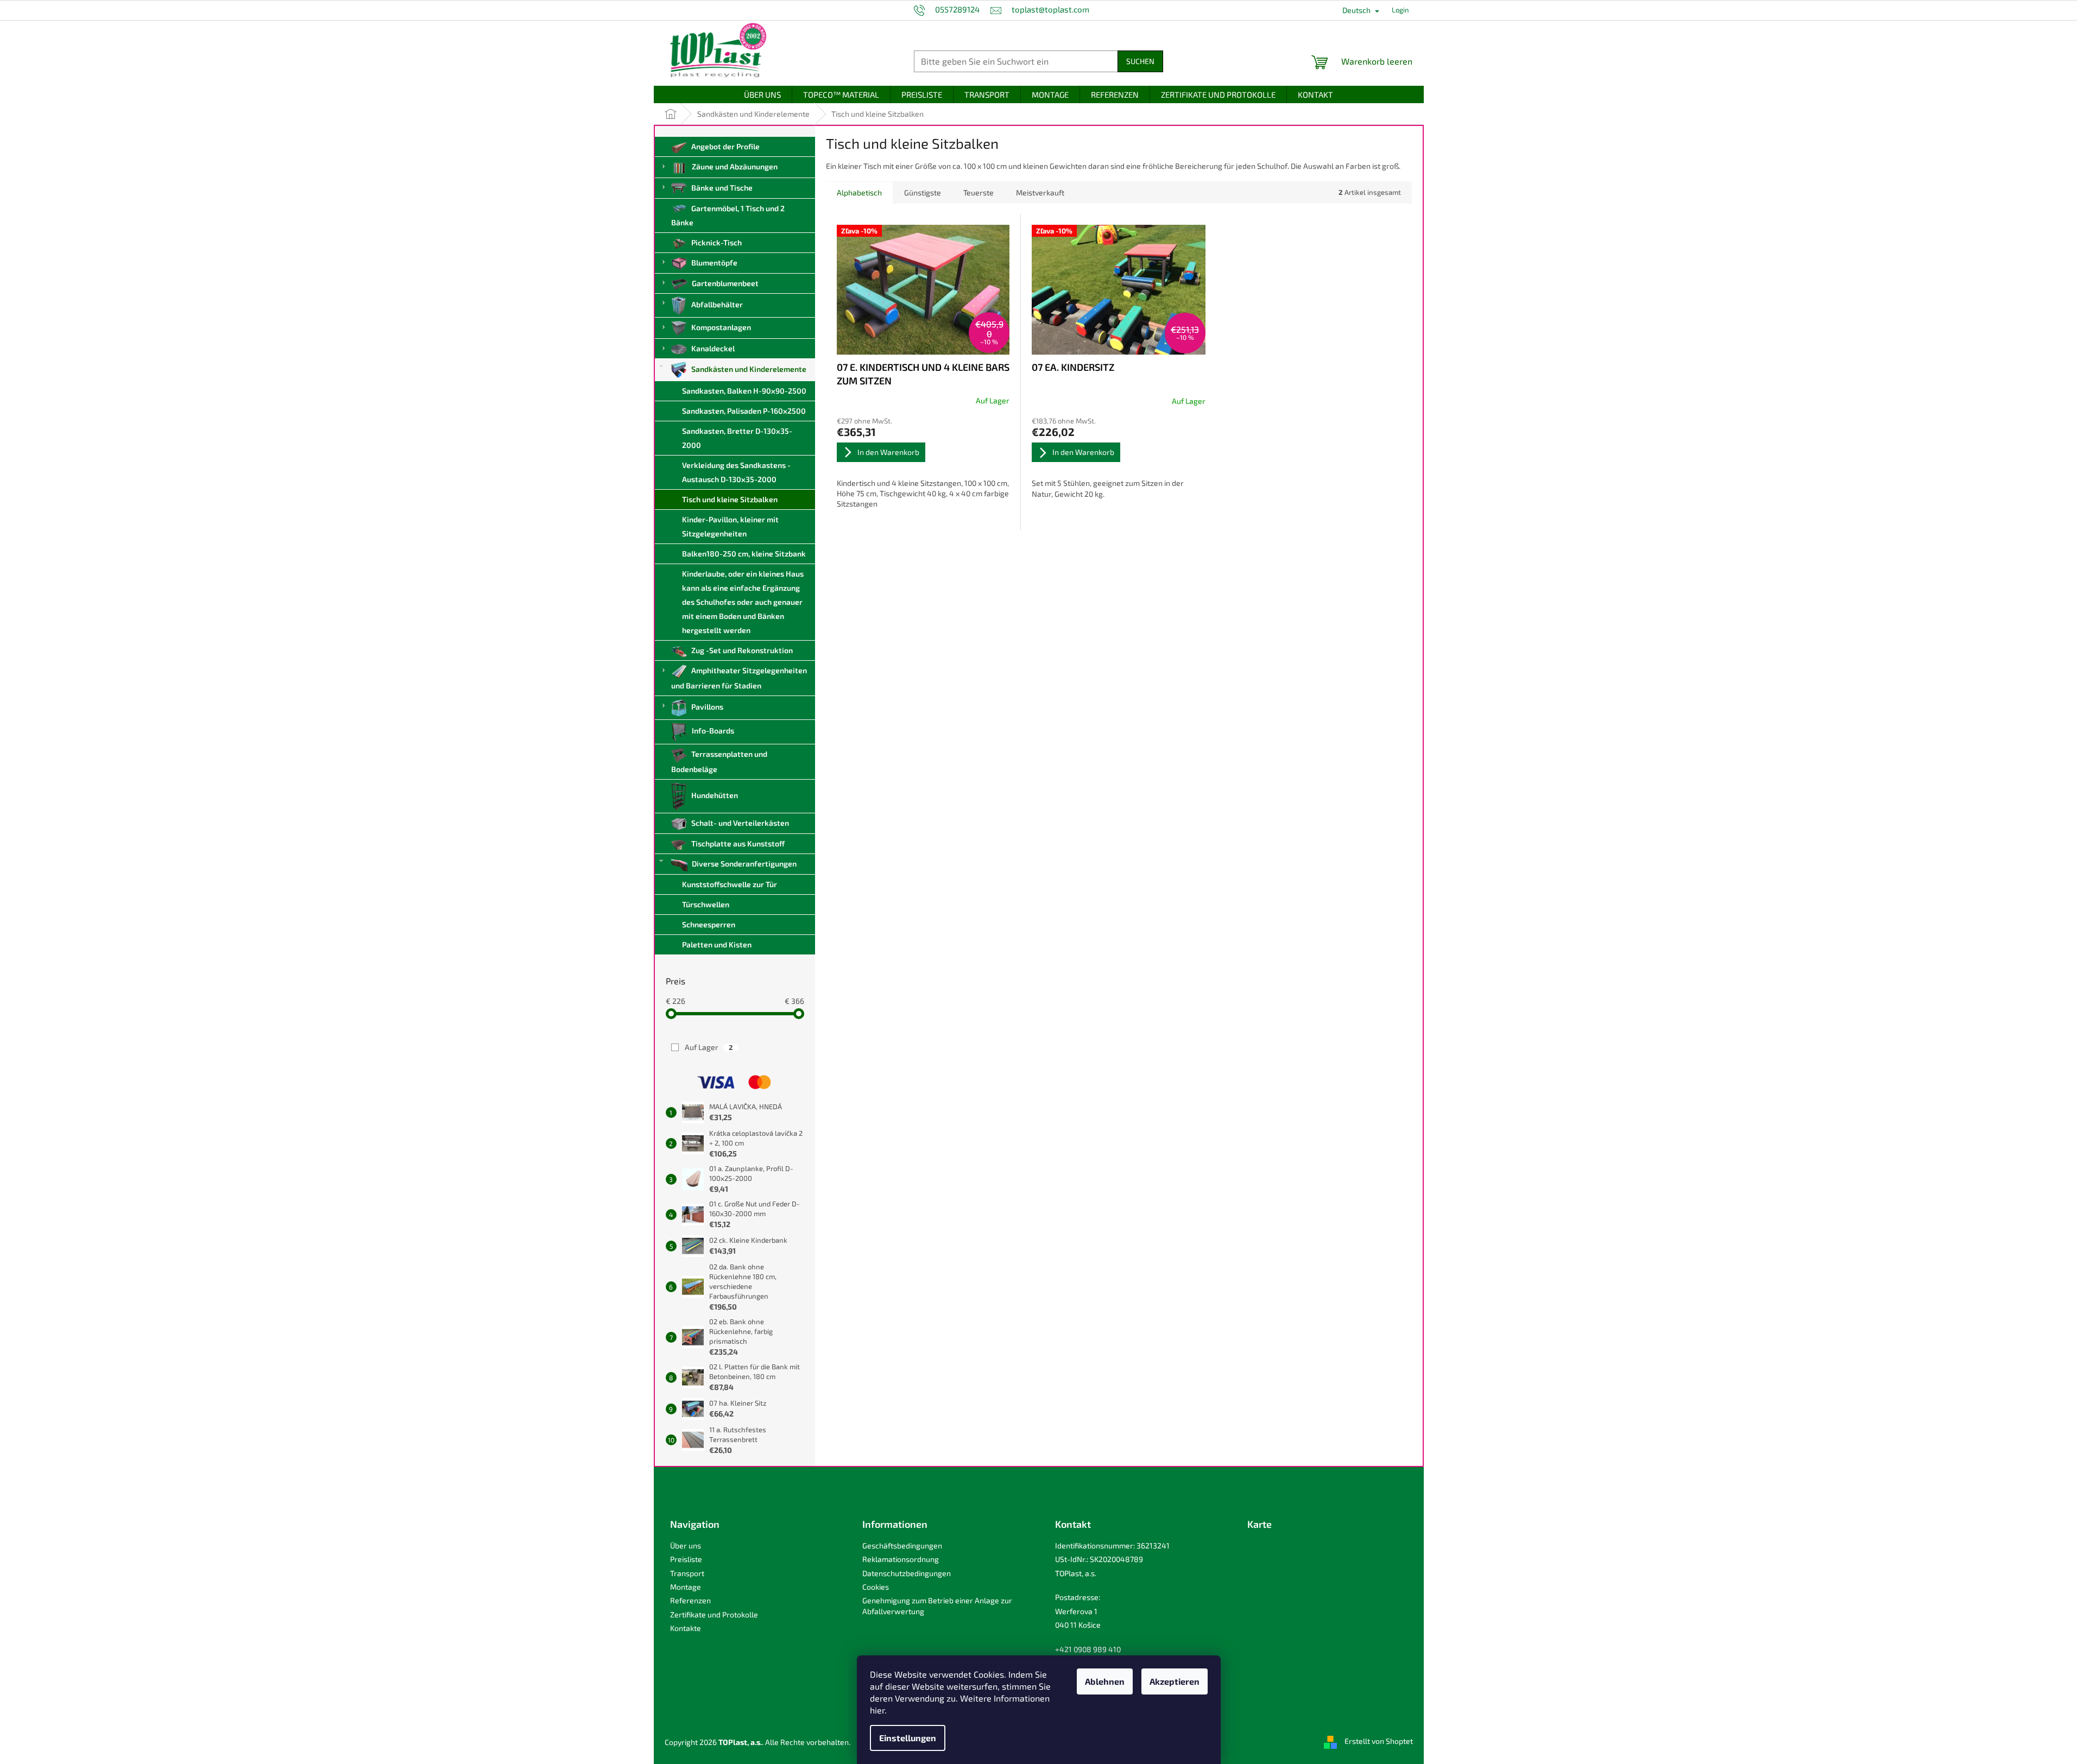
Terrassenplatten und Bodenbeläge (719, 761)
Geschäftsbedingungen (902, 1545)
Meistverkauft (1040, 192)
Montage (686, 1587)
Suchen (1140, 61)
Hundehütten (715, 795)
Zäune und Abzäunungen (735, 166)
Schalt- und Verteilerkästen (740, 823)
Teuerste (978, 192)
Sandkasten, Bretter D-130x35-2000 (737, 438)
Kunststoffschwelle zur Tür (730, 884)
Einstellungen (908, 1738)
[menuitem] (762, 95)
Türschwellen (706, 904)
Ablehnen (1105, 1681)
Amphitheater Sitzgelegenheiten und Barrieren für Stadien (739, 678)
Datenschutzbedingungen (907, 1573)
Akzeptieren (1175, 1681)
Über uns (686, 1545)
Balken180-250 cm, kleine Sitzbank (744, 554)
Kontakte (686, 1628)
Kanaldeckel (713, 348)
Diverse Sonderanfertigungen (744, 864)
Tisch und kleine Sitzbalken (730, 499)
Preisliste (686, 1559)
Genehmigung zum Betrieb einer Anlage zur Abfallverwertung (937, 1605)
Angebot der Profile (725, 146)
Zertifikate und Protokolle (714, 1614)
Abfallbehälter (717, 304)
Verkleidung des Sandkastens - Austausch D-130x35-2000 (736, 472)
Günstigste (923, 192)
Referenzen (690, 1600)
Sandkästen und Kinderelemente (749, 369)
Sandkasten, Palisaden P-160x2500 (744, 411)
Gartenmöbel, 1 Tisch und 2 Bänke (728, 215)
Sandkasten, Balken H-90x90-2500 (744, 391)
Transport (687, 1573)
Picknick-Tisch (716, 242)
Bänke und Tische (722, 188)
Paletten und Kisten (717, 944)
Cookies (876, 1587)
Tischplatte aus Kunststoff (738, 843)
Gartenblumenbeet (725, 283)
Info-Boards (713, 731)
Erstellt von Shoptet (1379, 1741)
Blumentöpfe (714, 263)
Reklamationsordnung (901, 1559)
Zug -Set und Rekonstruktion (742, 650)
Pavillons (707, 707)
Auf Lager (709, 1047)
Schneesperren (709, 924)
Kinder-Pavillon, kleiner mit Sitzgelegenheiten (730, 526)
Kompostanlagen (721, 327)
